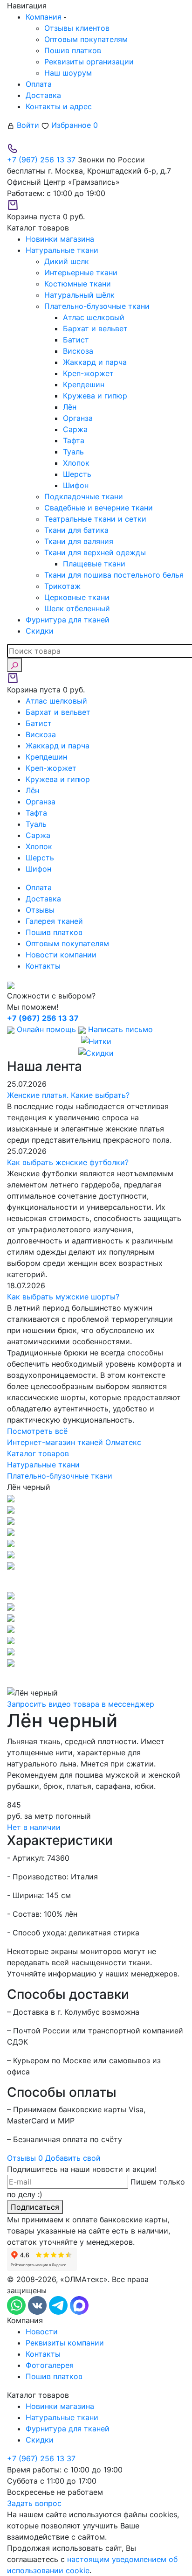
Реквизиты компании (65, 2343)
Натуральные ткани (62, 2417)
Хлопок (76, 463)
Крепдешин (84, 384)
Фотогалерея (50, 2365)
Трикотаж (62, 586)
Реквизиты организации (89, 62)
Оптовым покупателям (86, 39)
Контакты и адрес (59, 106)
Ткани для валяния (79, 541)
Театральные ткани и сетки (95, 519)
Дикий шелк (67, 261)
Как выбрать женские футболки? (68, 1162)
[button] (96, 1580)
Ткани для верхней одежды (95, 552)
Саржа (75, 429)
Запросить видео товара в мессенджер (81, 1704)
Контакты (43, 966)
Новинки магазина (60, 2406)
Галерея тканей (54, 921)
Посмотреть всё (37, 1431)
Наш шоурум (68, 73)
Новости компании (61, 955)
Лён (70, 407)
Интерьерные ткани (81, 272)
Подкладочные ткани (84, 496)
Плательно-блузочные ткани (97, 306)
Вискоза (78, 351)
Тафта (74, 440)
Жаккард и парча (95, 362)
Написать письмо (119, 1029)
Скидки (40, 2440)
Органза (78, 418)
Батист (76, 340)
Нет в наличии (34, 1827)
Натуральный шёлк (79, 295)
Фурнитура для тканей (68, 2429)
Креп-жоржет (88, 373)
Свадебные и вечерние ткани (99, 508)
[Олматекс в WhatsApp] (17, 2305)
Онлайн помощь (46, 1029)
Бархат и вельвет (95, 328)
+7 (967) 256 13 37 (41, 160)
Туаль (73, 452)
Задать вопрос (34, 2503)
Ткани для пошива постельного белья (114, 575)
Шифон (76, 485)
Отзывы (40, 910)
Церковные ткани (77, 597)
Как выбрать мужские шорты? (63, 1297)
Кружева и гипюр (95, 396)
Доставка (43, 95)
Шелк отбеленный (77, 608)
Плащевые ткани (94, 564)
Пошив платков (73, 50)
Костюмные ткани (78, 284)
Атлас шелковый (94, 317)
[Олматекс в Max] (79, 2305)
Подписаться (35, 2207)
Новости (42, 2332)
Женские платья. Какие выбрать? (68, 1095)
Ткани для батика (76, 530)
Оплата (39, 84)
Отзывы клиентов (77, 28)
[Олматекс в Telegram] (59, 2305)
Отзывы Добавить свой (54, 2158)
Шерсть (77, 474)
